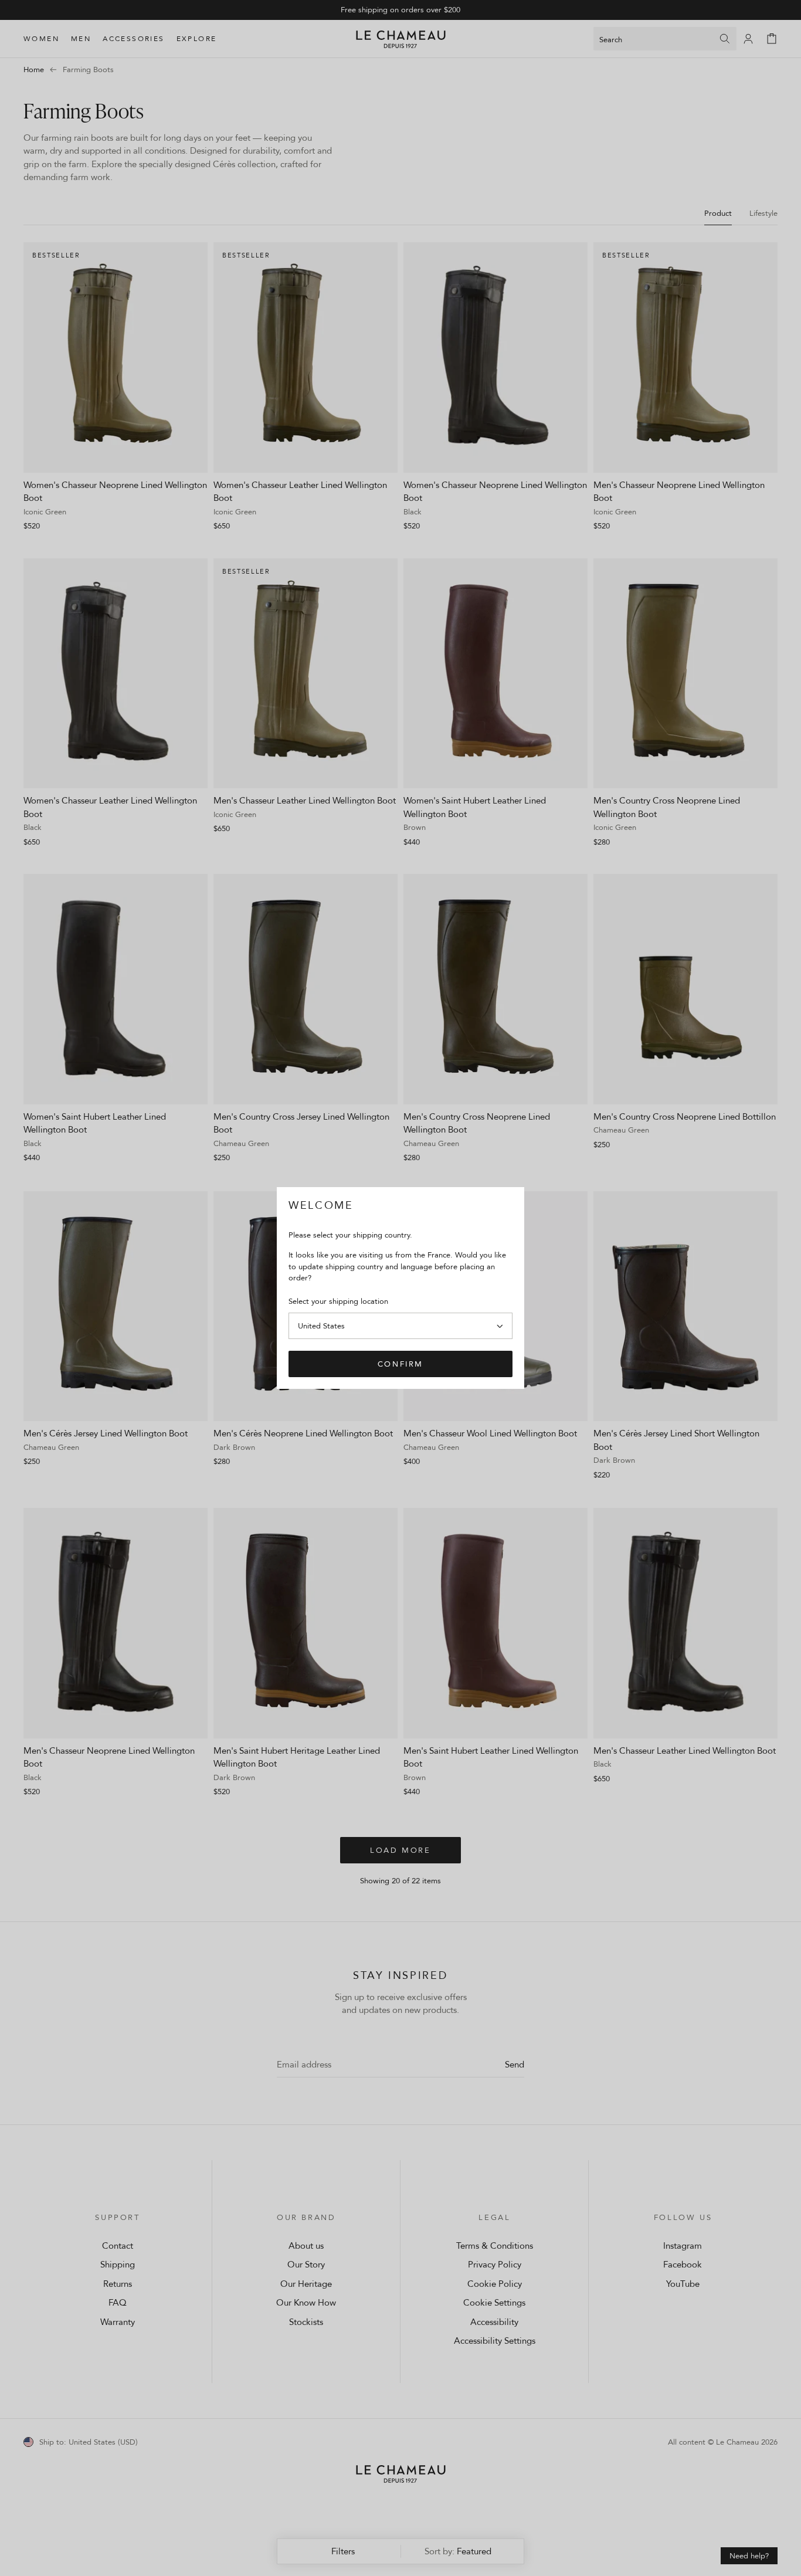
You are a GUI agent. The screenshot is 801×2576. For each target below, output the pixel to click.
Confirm (400, 1364)
